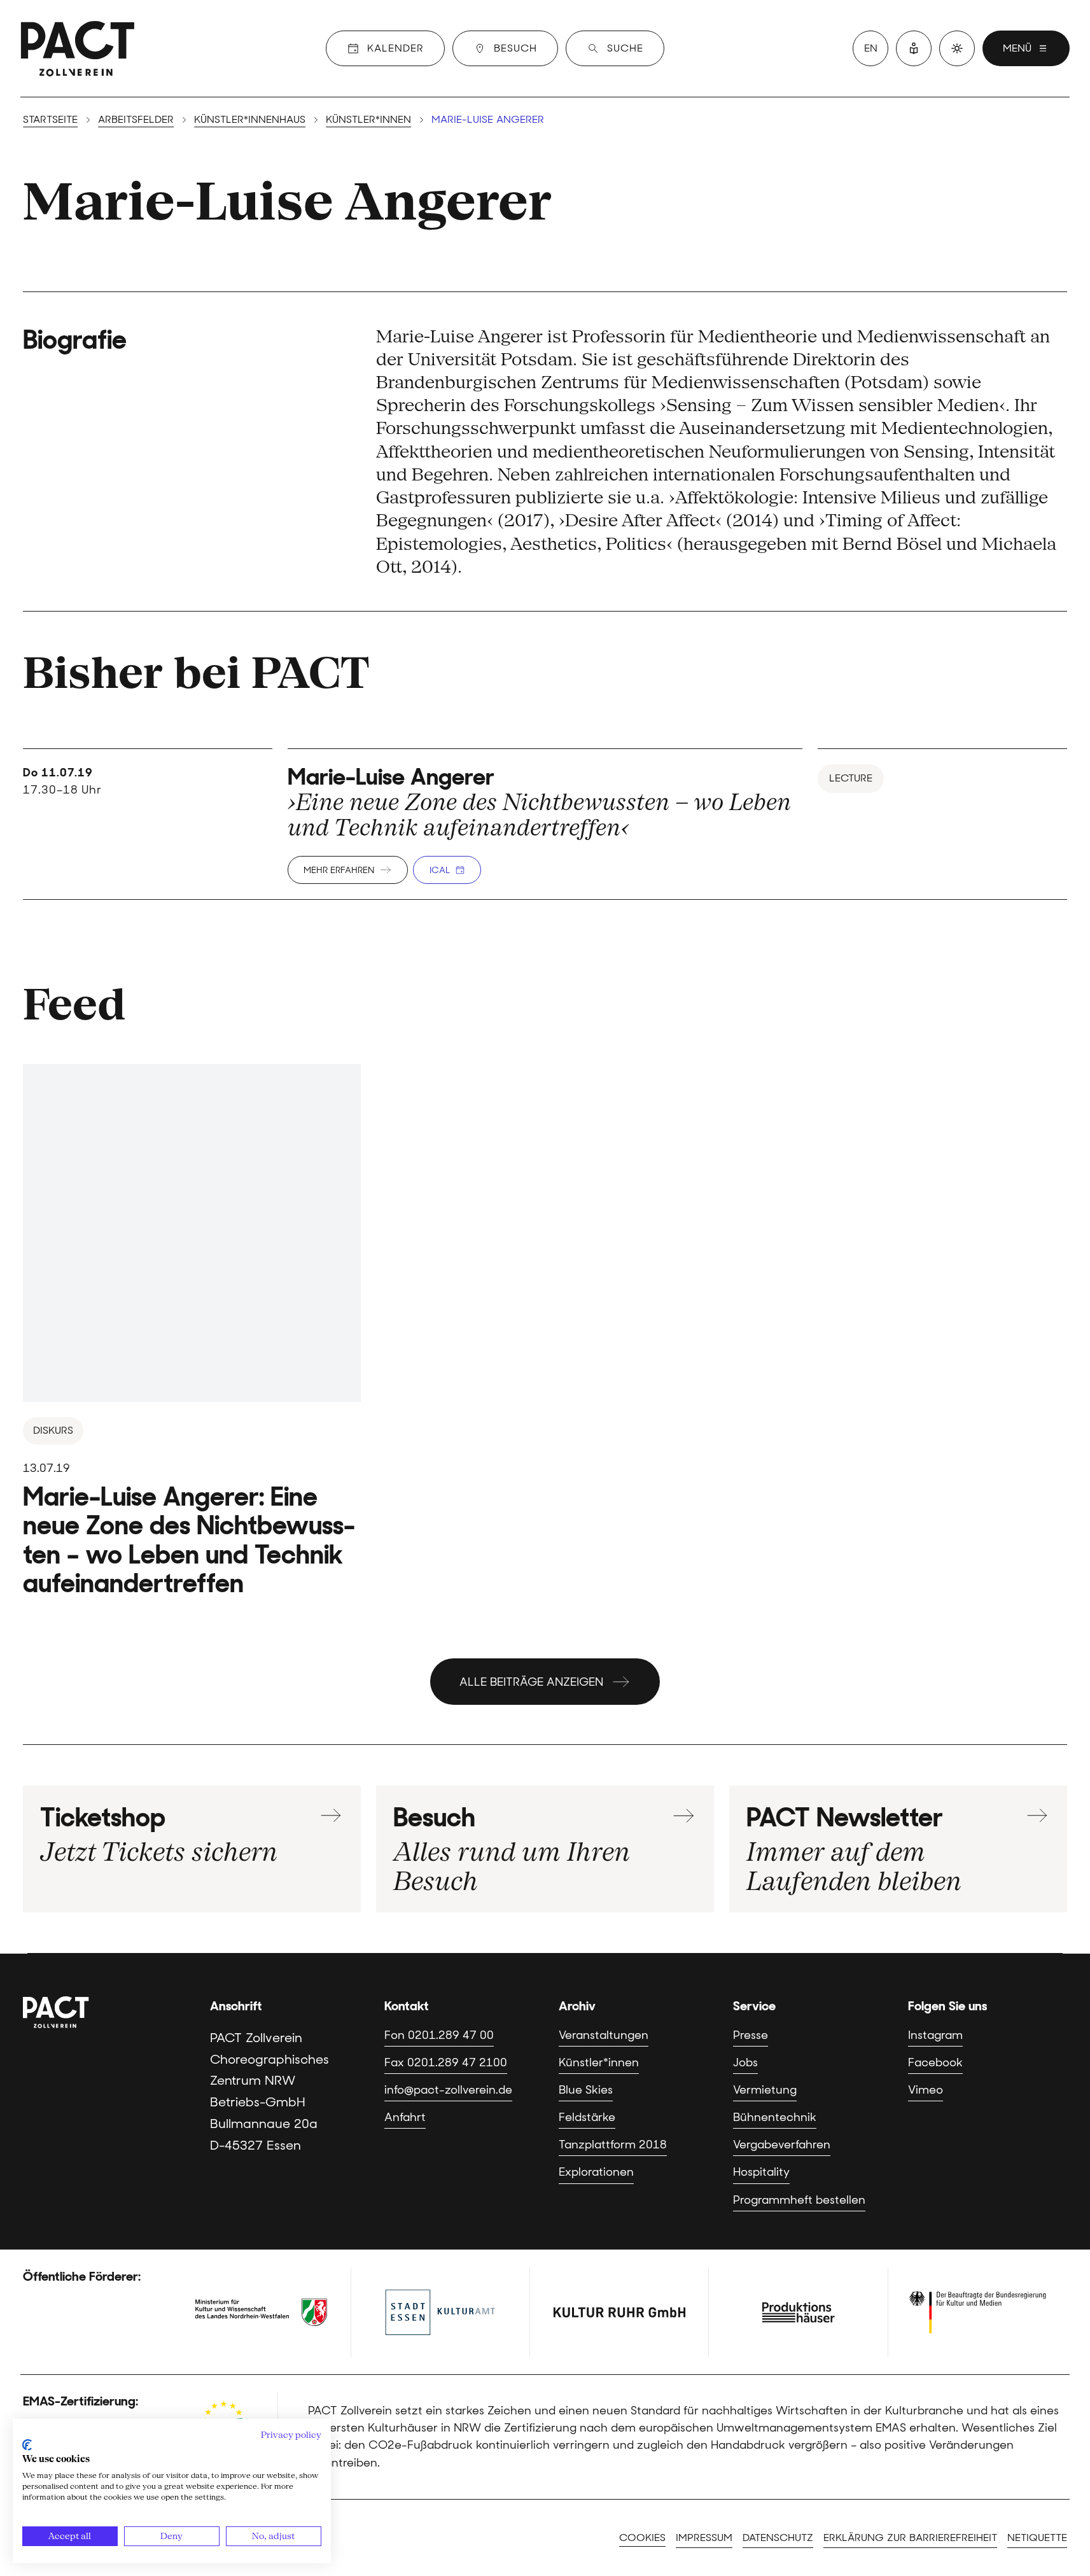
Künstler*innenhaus (250, 119)
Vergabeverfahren (782, 2145)
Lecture (851, 778)
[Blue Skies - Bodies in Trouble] (192, 1331)
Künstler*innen (368, 119)
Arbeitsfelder (136, 119)
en (871, 48)
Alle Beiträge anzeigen (531, 1682)
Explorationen (596, 2172)
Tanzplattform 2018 (613, 2145)
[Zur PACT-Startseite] (78, 48)
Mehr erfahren (339, 870)
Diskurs (53, 1430)
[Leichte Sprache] (914, 48)
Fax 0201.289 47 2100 (446, 2062)
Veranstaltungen (604, 2035)
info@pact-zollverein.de (448, 2090)
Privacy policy (291, 2435)
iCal (440, 870)
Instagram (935, 2035)
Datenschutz (778, 2537)
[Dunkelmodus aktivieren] (957, 48)
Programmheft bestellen (799, 2200)
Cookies (642, 2537)
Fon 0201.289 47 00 (439, 2035)
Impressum (704, 2537)
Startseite (50, 119)
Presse (751, 2035)
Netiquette (1037, 2537)
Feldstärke (587, 2117)
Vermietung (765, 2090)
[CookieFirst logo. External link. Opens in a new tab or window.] (27, 2445)
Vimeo (926, 2090)
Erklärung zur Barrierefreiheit (910, 2537)
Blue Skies (586, 2090)
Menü (1017, 48)
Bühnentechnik (775, 2117)
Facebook (935, 2062)
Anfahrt (405, 2117)
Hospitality (761, 2172)
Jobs (745, 2062)
